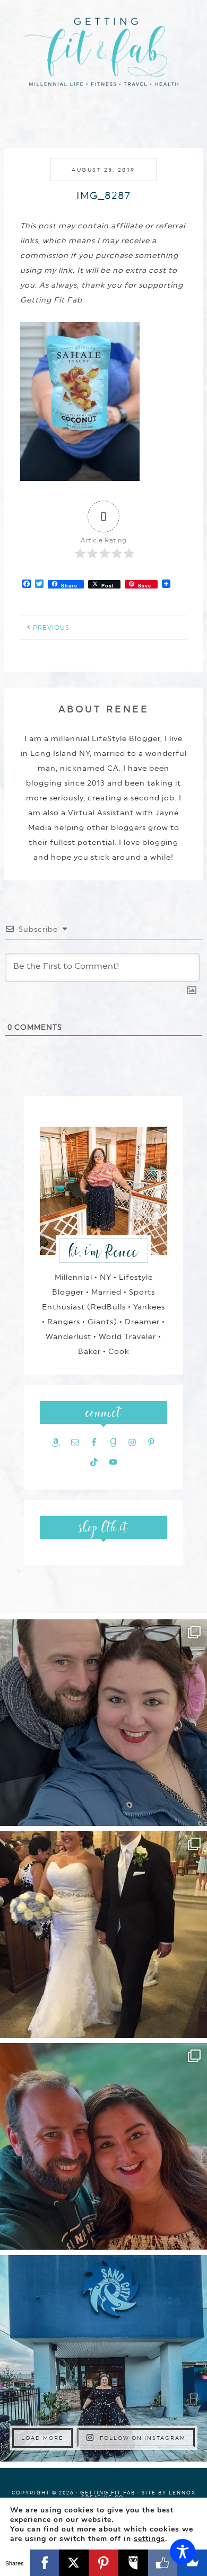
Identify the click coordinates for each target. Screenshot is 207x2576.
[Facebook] (45, 2563)
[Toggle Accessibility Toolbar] (183, 2552)
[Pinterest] (103, 2563)
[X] (74, 2563)
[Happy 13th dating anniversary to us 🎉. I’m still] (103, 1723)
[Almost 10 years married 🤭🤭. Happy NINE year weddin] (103, 1935)
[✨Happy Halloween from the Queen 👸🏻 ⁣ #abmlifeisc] (103, 2358)
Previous (51, 628)
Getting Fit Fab (103, 57)
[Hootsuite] (133, 2563)
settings (149, 2539)
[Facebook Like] (163, 2563)
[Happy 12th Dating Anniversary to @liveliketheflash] (103, 2146)
